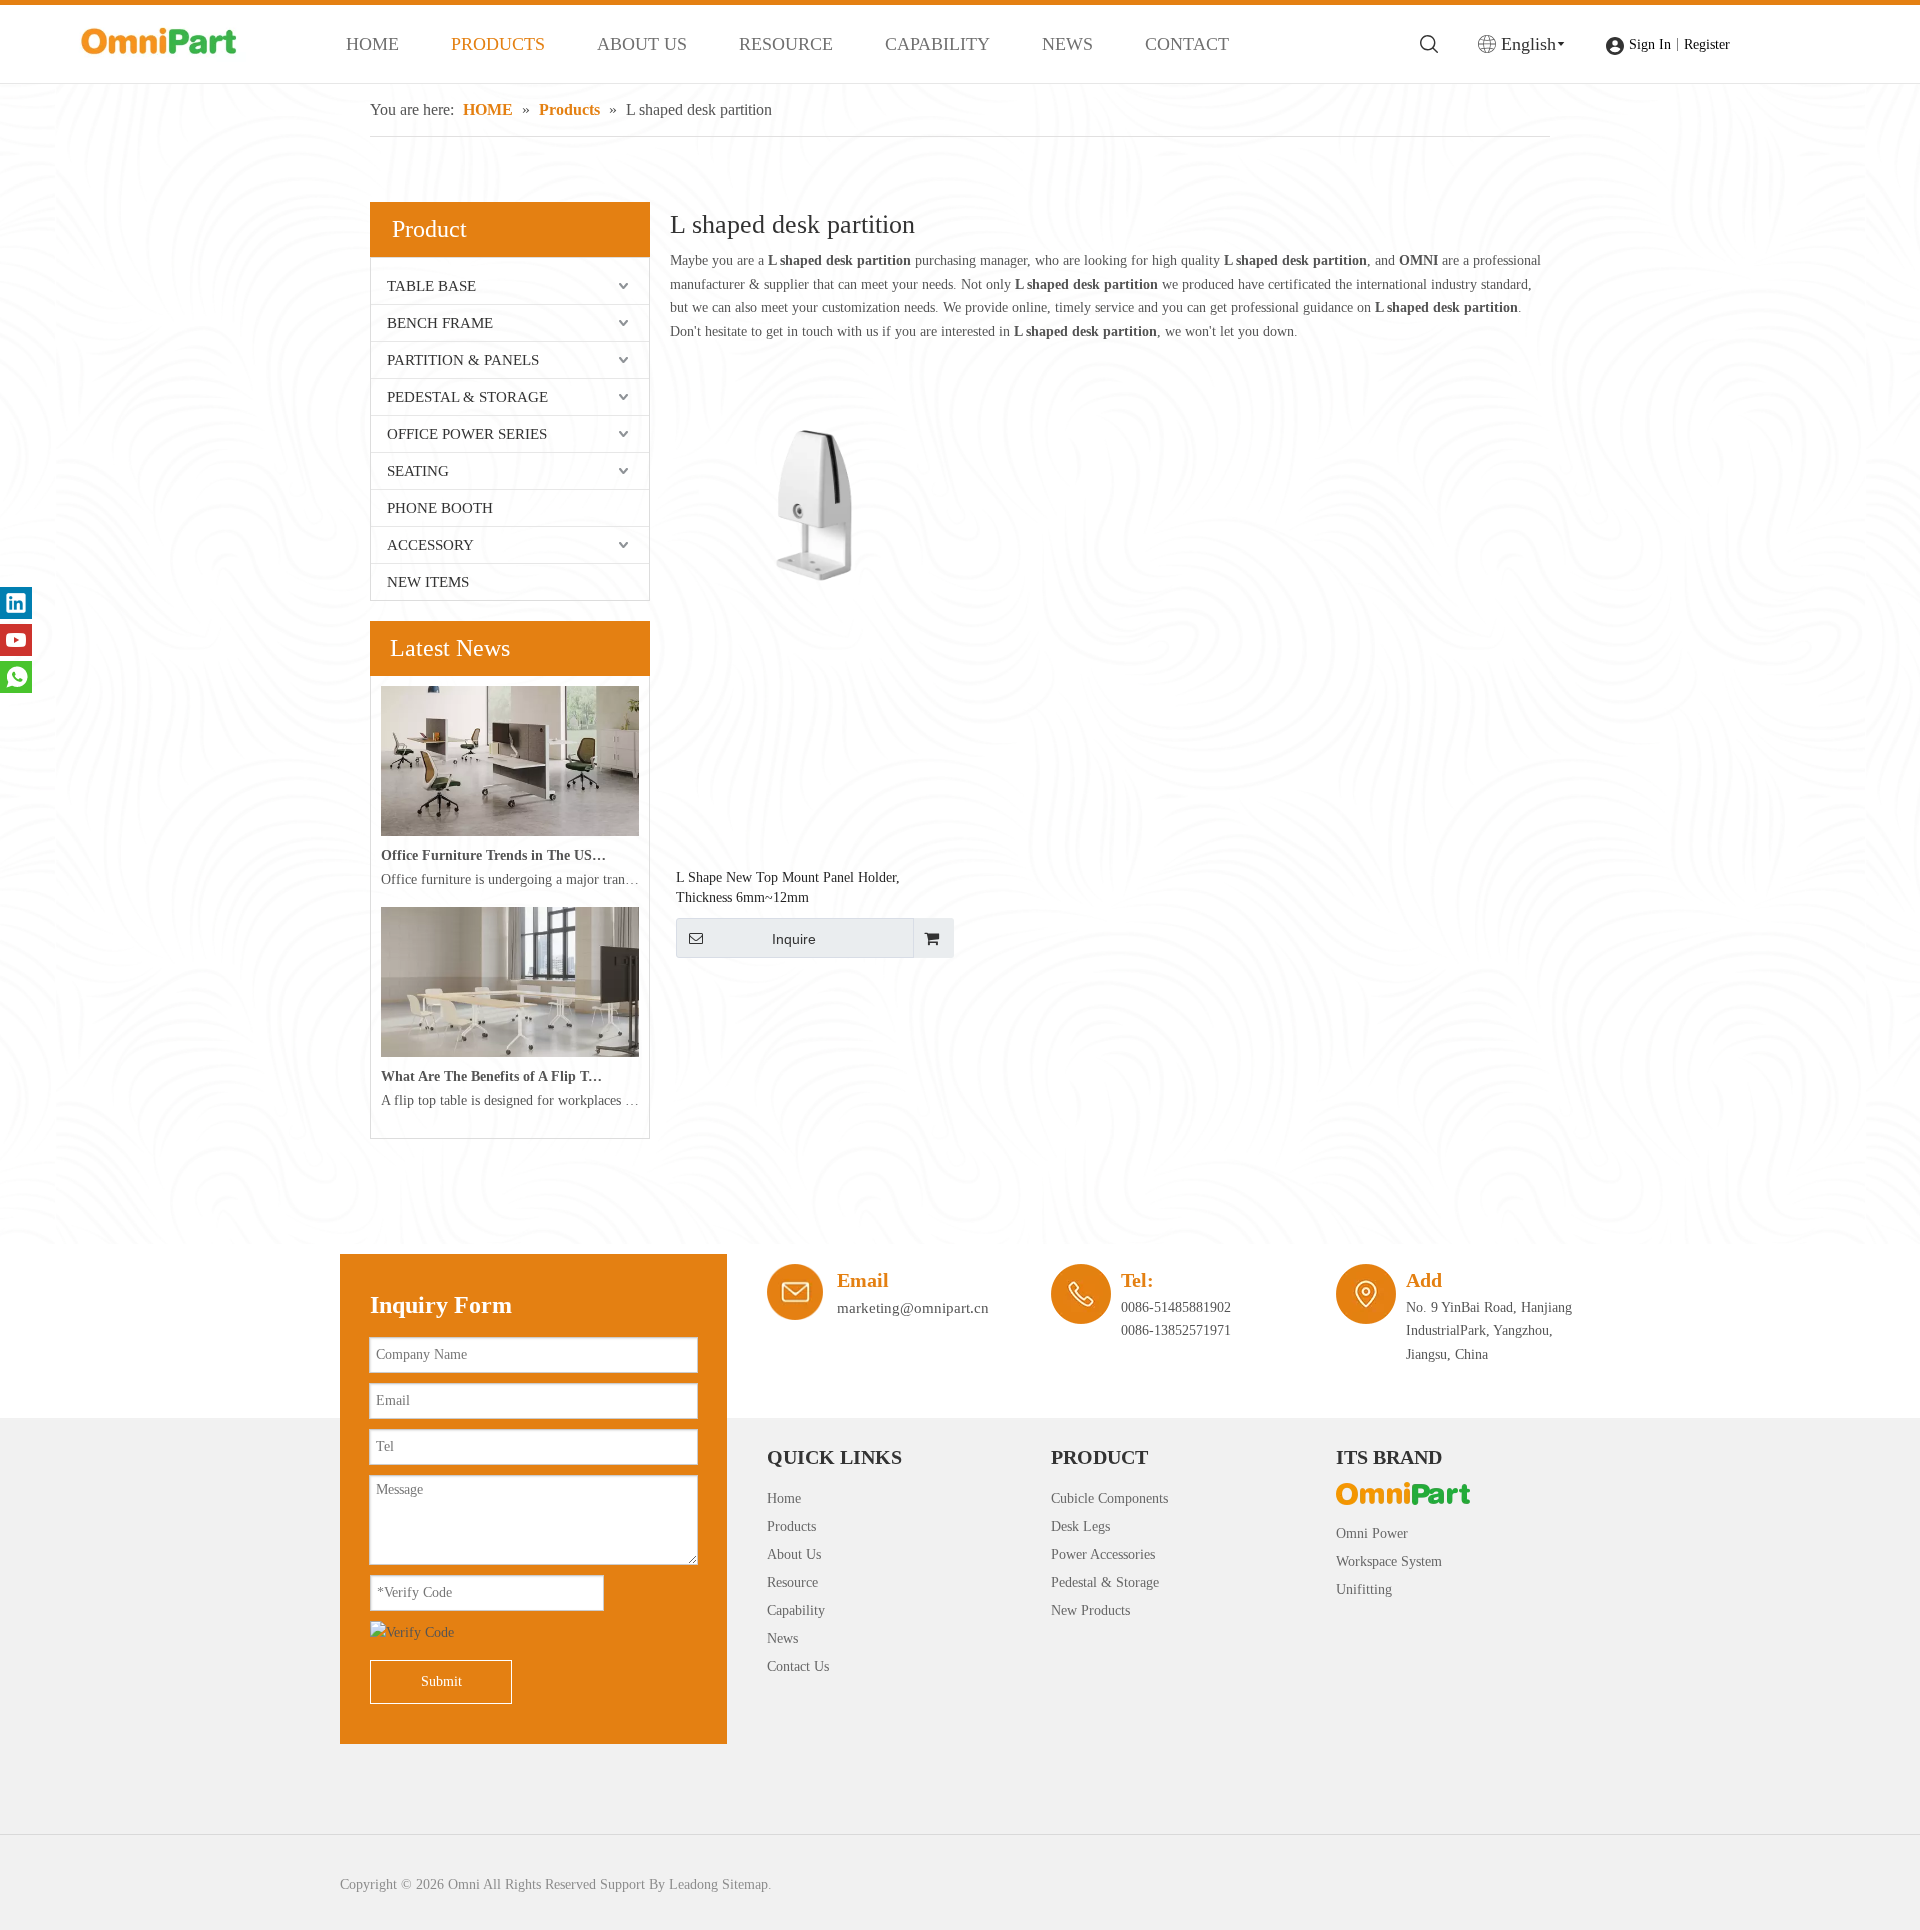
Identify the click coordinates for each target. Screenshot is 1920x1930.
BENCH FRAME (440, 323)
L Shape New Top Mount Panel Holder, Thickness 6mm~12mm (788, 887)
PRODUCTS (498, 44)
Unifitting (1364, 1589)
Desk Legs (1080, 1526)
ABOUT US (642, 44)
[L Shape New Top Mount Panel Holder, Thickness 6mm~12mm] (813, 506)
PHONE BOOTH (440, 508)
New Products (1090, 1610)
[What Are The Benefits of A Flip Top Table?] (510, 1052)
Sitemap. (747, 1884)
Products (791, 1526)
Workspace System (1389, 1561)
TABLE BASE (431, 286)
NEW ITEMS (428, 582)
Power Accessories (1103, 1554)
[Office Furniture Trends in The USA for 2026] (510, 831)
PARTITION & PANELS (463, 360)
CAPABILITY (937, 44)
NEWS (1067, 44)
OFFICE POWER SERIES (467, 434)
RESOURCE (786, 44)
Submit (441, 1681)
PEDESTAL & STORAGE (467, 397)
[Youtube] (16, 640)
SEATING (418, 471)
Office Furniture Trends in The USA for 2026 (494, 855)
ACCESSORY (430, 545)
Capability (796, 1610)
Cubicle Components (1109, 1498)
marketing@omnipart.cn (913, 1308)
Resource (792, 1582)
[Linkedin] (16, 603)
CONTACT (1187, 44)
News (782, 1638)
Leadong (693, 1884)
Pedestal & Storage (1105, 1582)
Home (784, 1498)
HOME (372, 44)
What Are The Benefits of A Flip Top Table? (494, 1076)
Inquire (794, 939)
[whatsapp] (16, 677)
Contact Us (798, 1666)
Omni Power (1372, 1533)
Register (1707, 44)
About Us (794, 1554)
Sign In (1650, 44)
